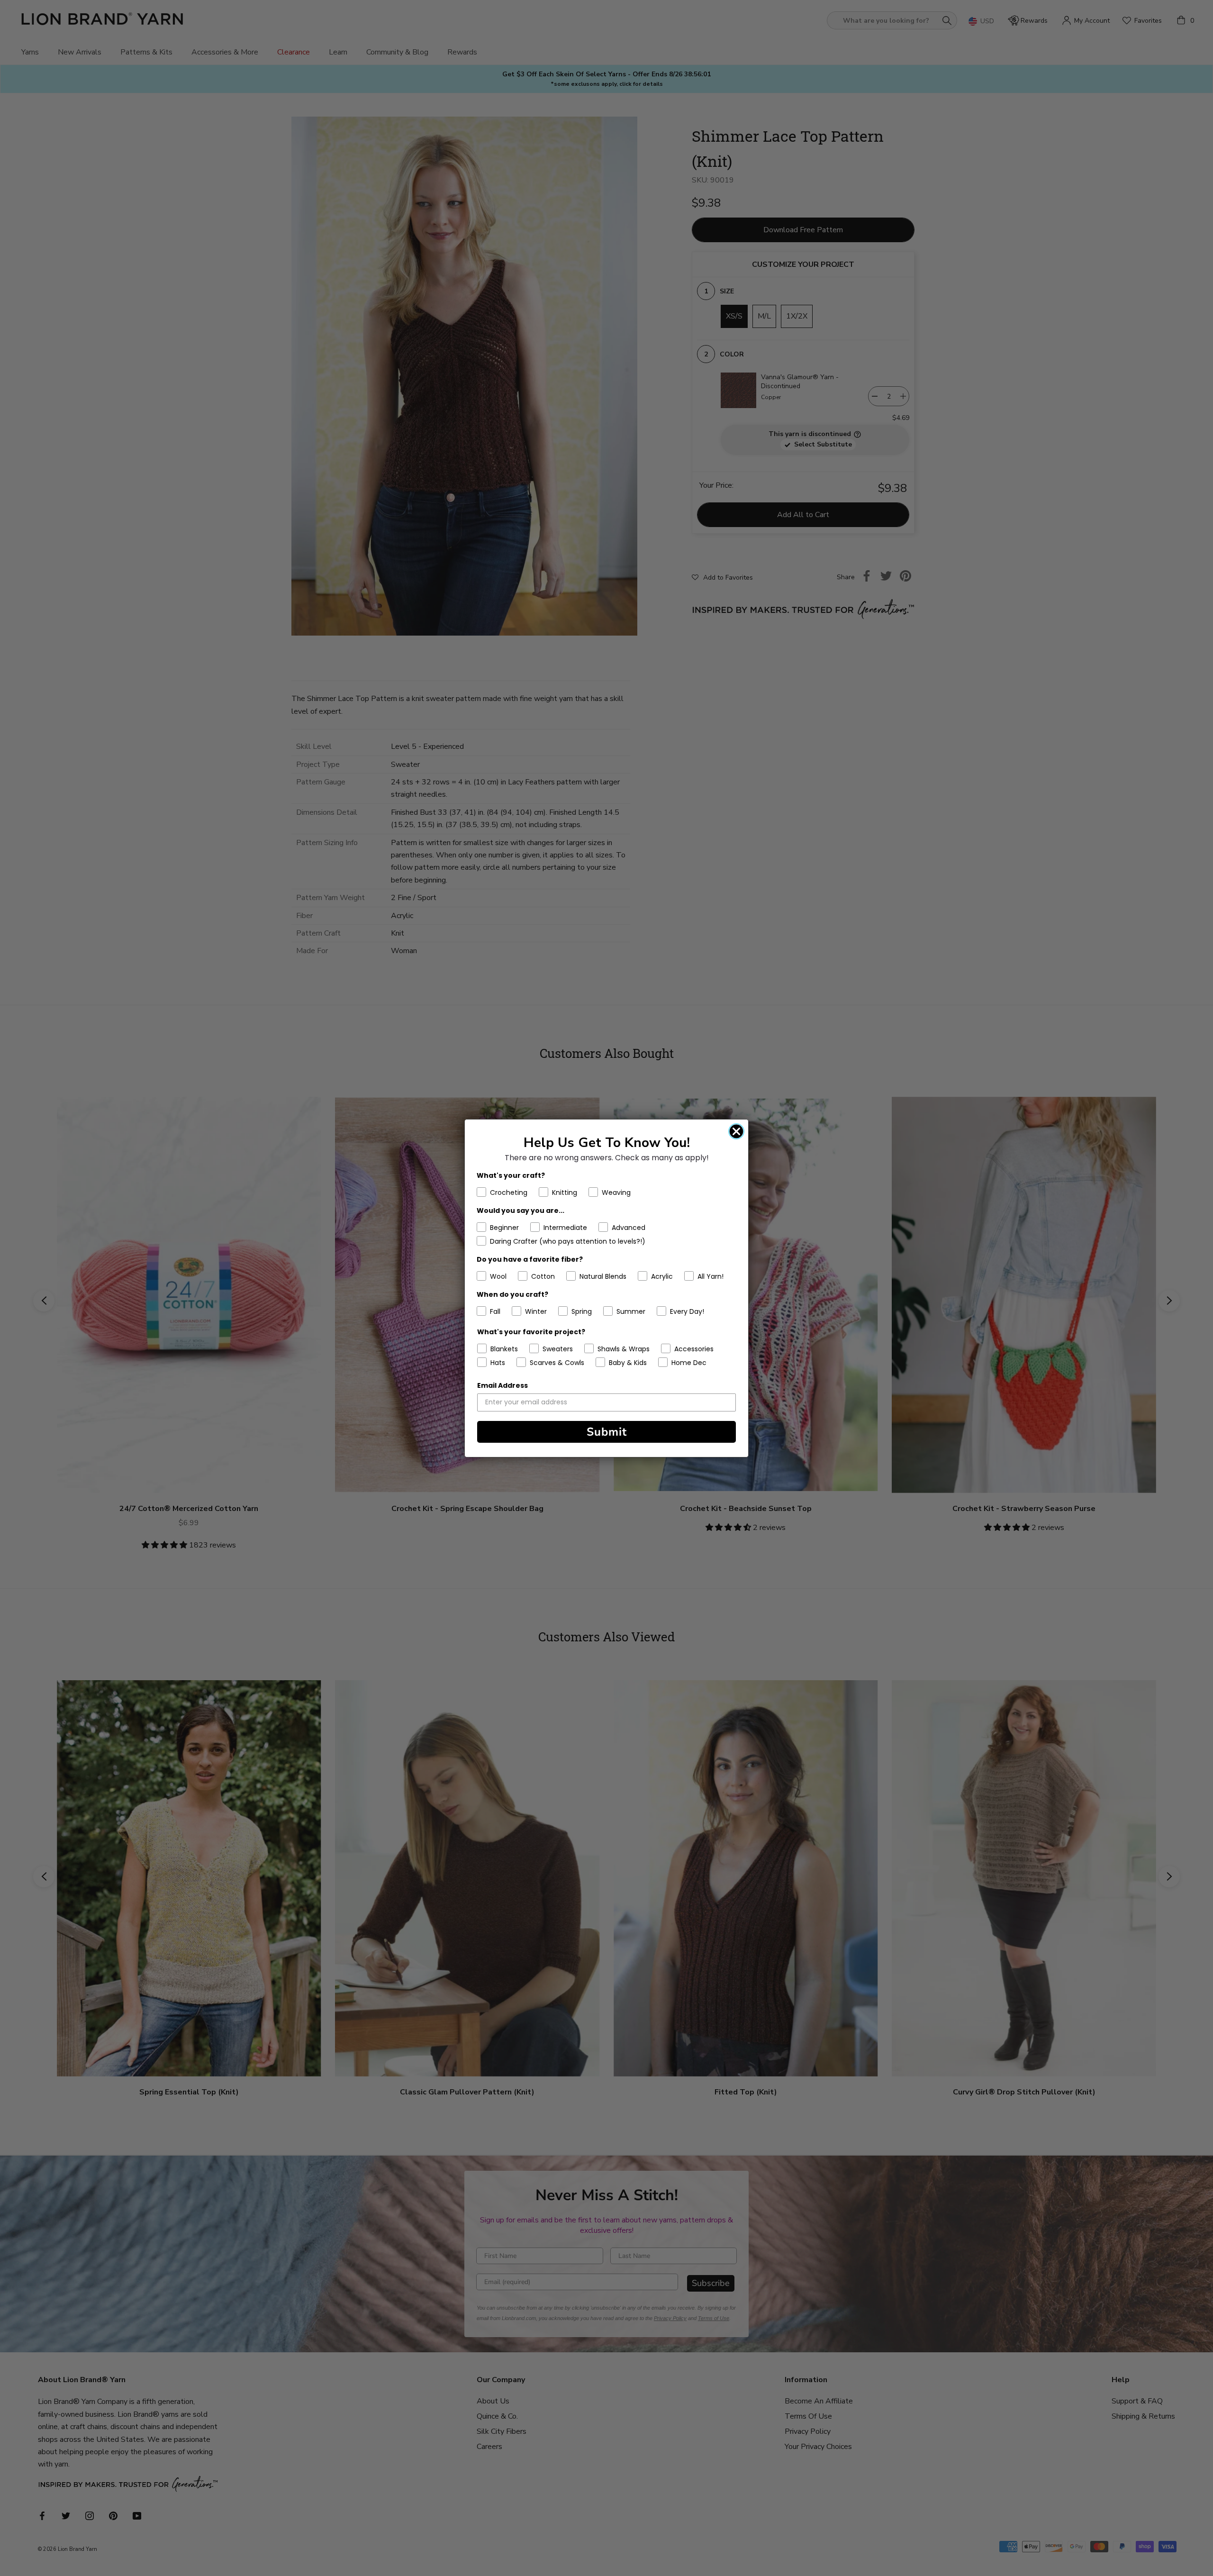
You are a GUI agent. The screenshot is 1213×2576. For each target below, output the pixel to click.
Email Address (502, 1385)
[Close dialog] (736, 1131)
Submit (607, 1432)
